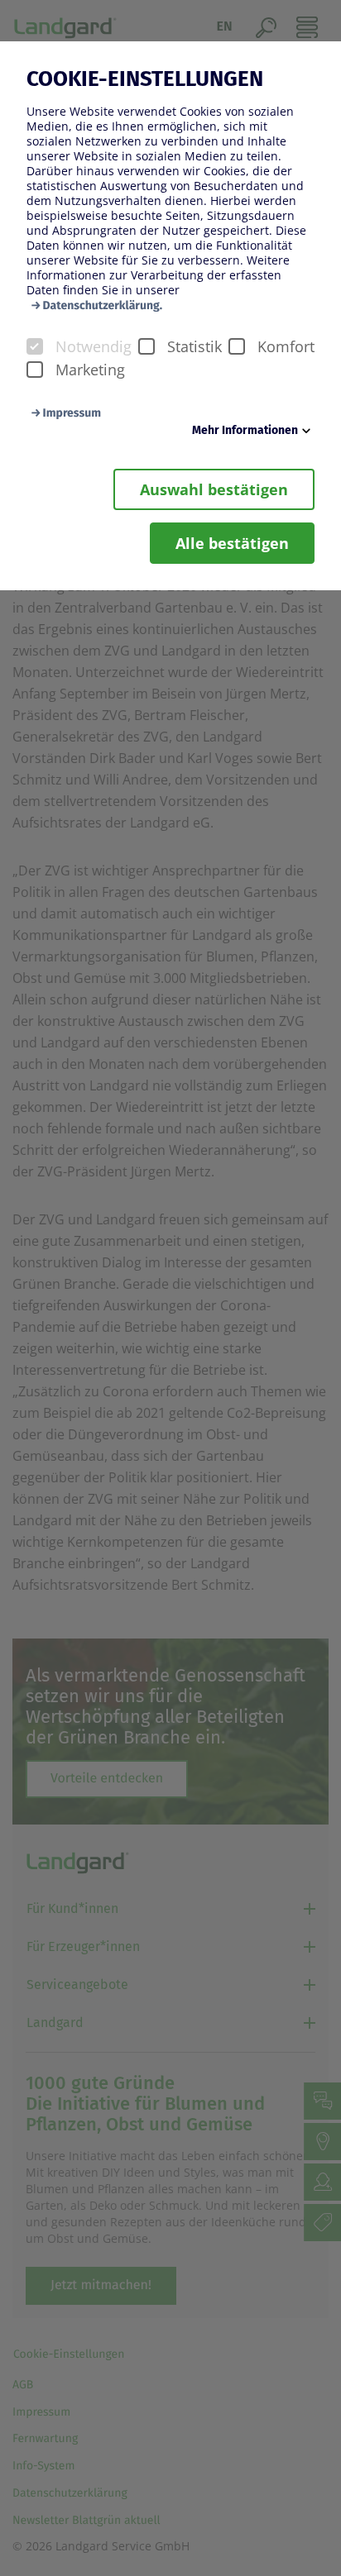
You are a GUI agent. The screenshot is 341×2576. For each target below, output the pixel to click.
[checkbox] (35, 346)
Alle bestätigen (232, 543)
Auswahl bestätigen (214, 489)
